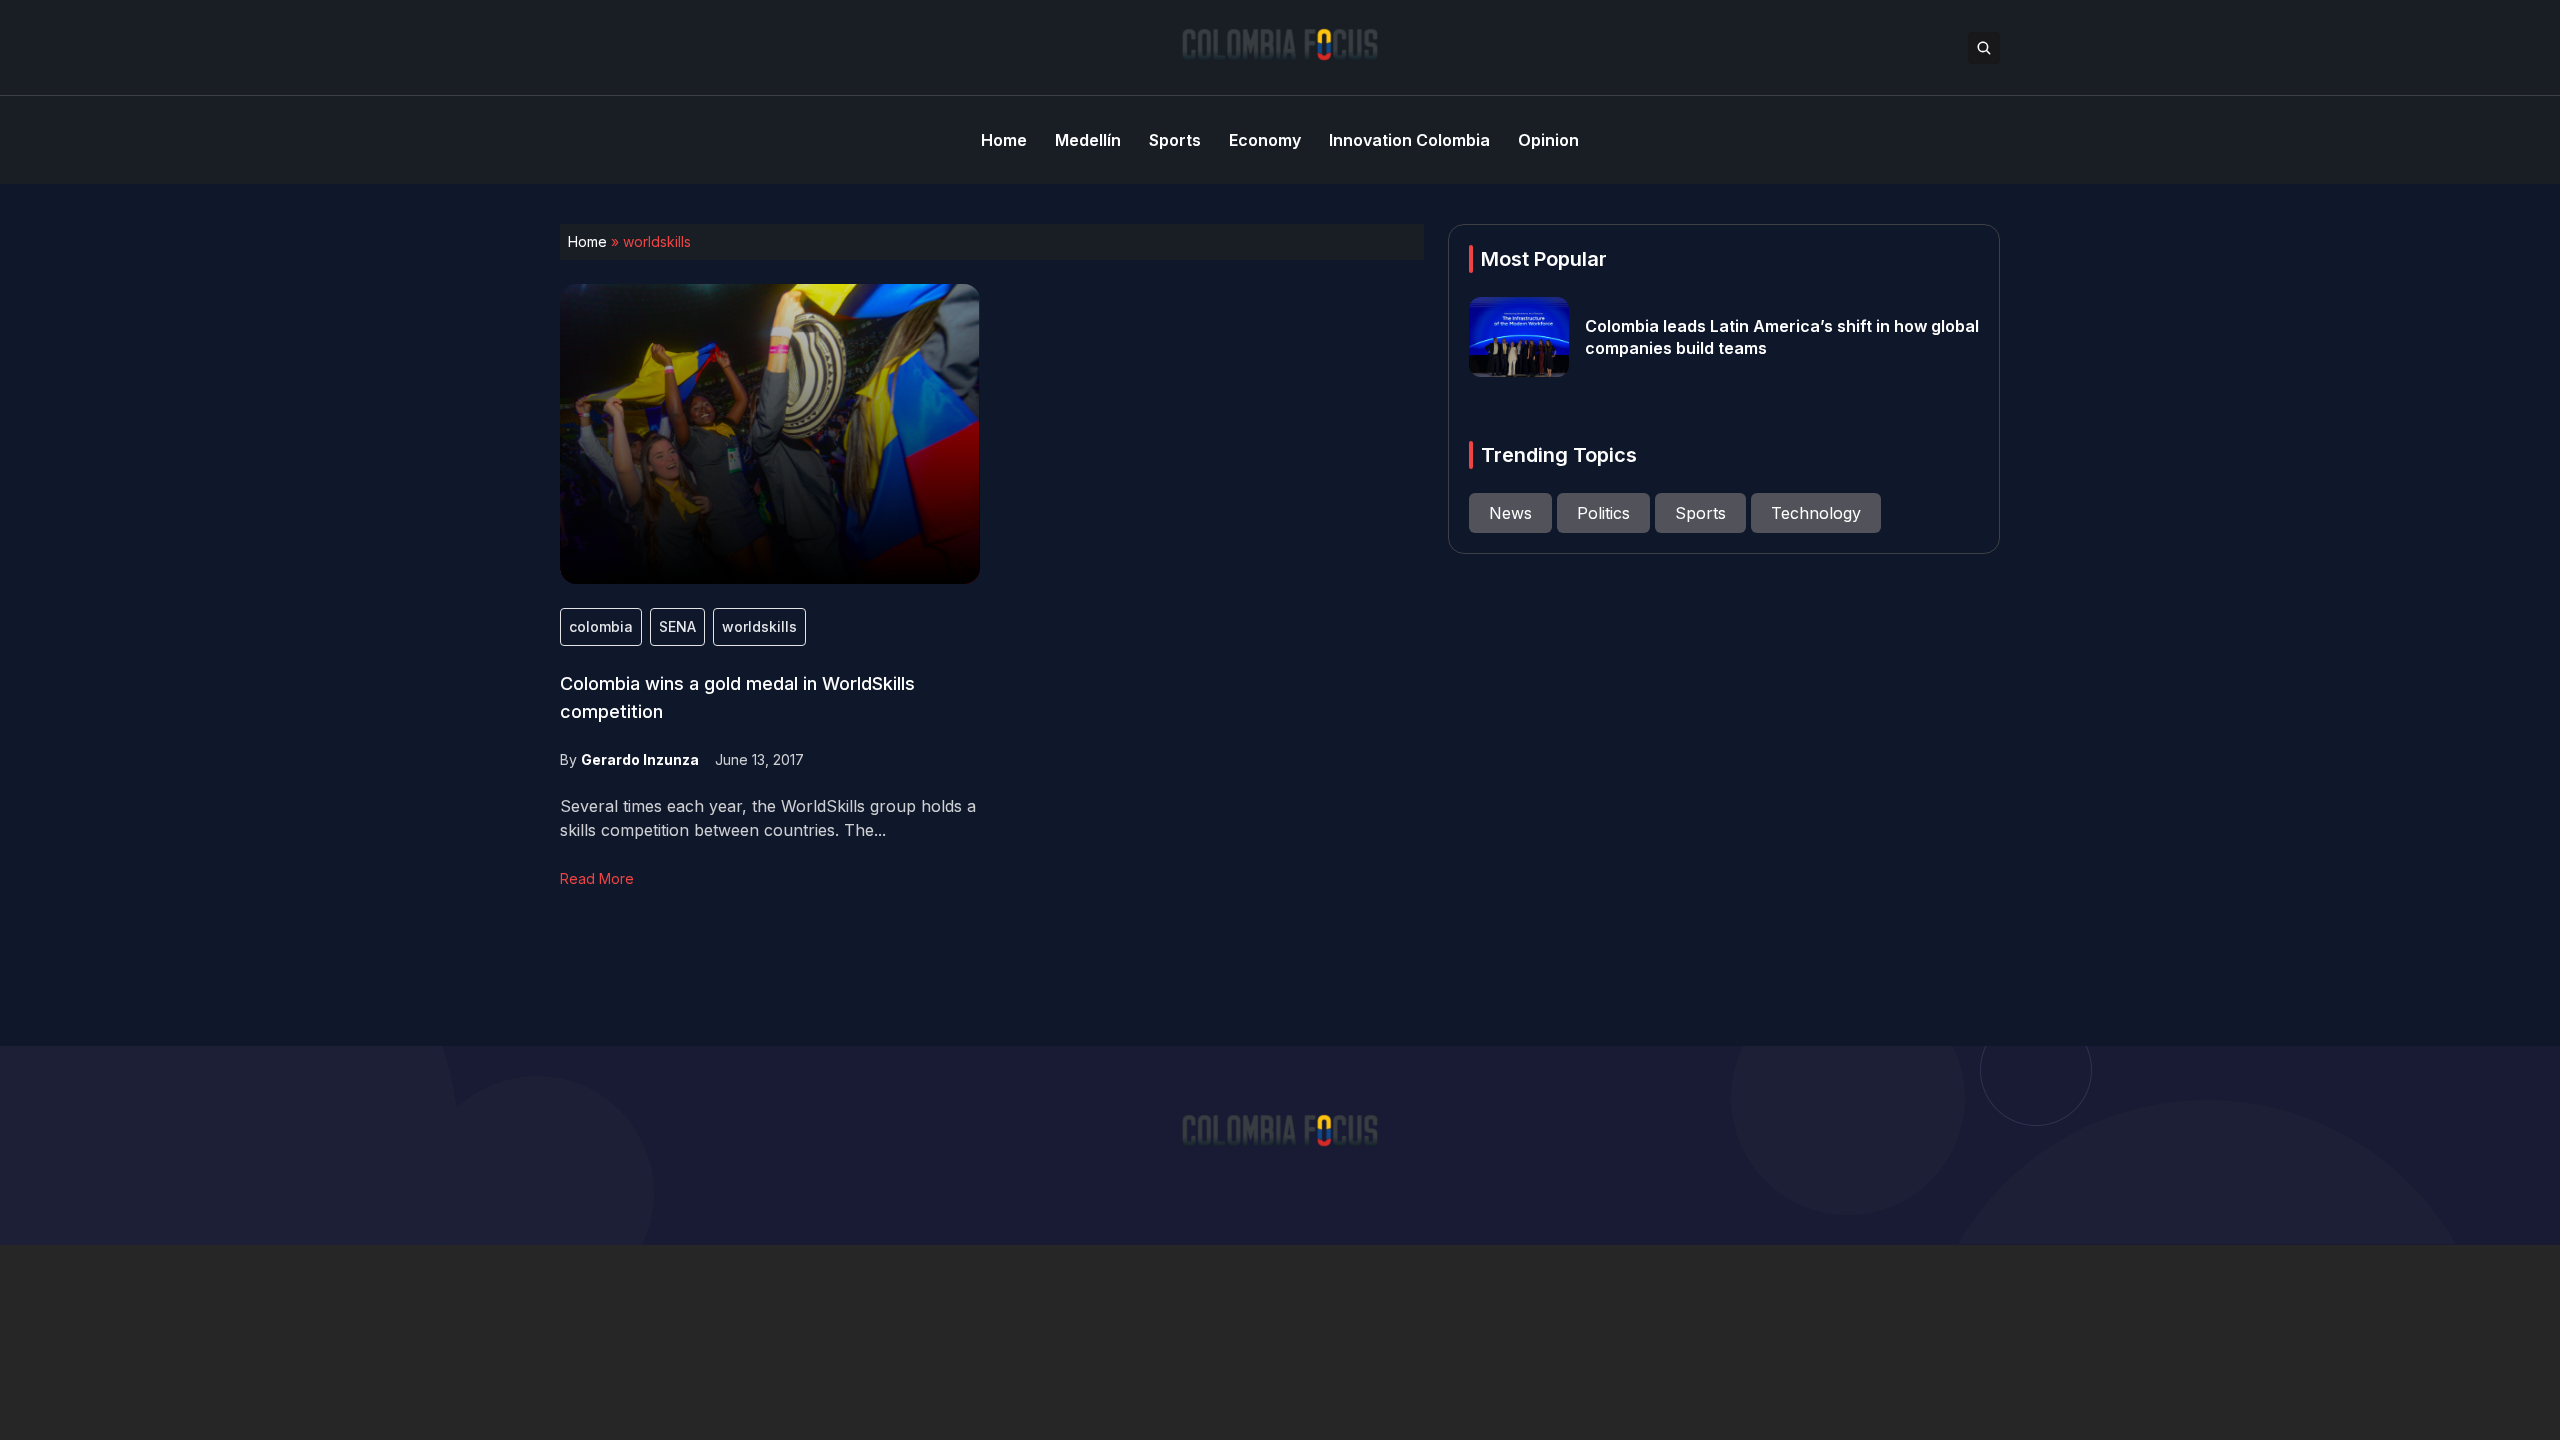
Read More (597, 878)
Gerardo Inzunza (640, 759)
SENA (677, 626)
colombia (601, 626)
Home (587, 241)
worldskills (759, 626)
